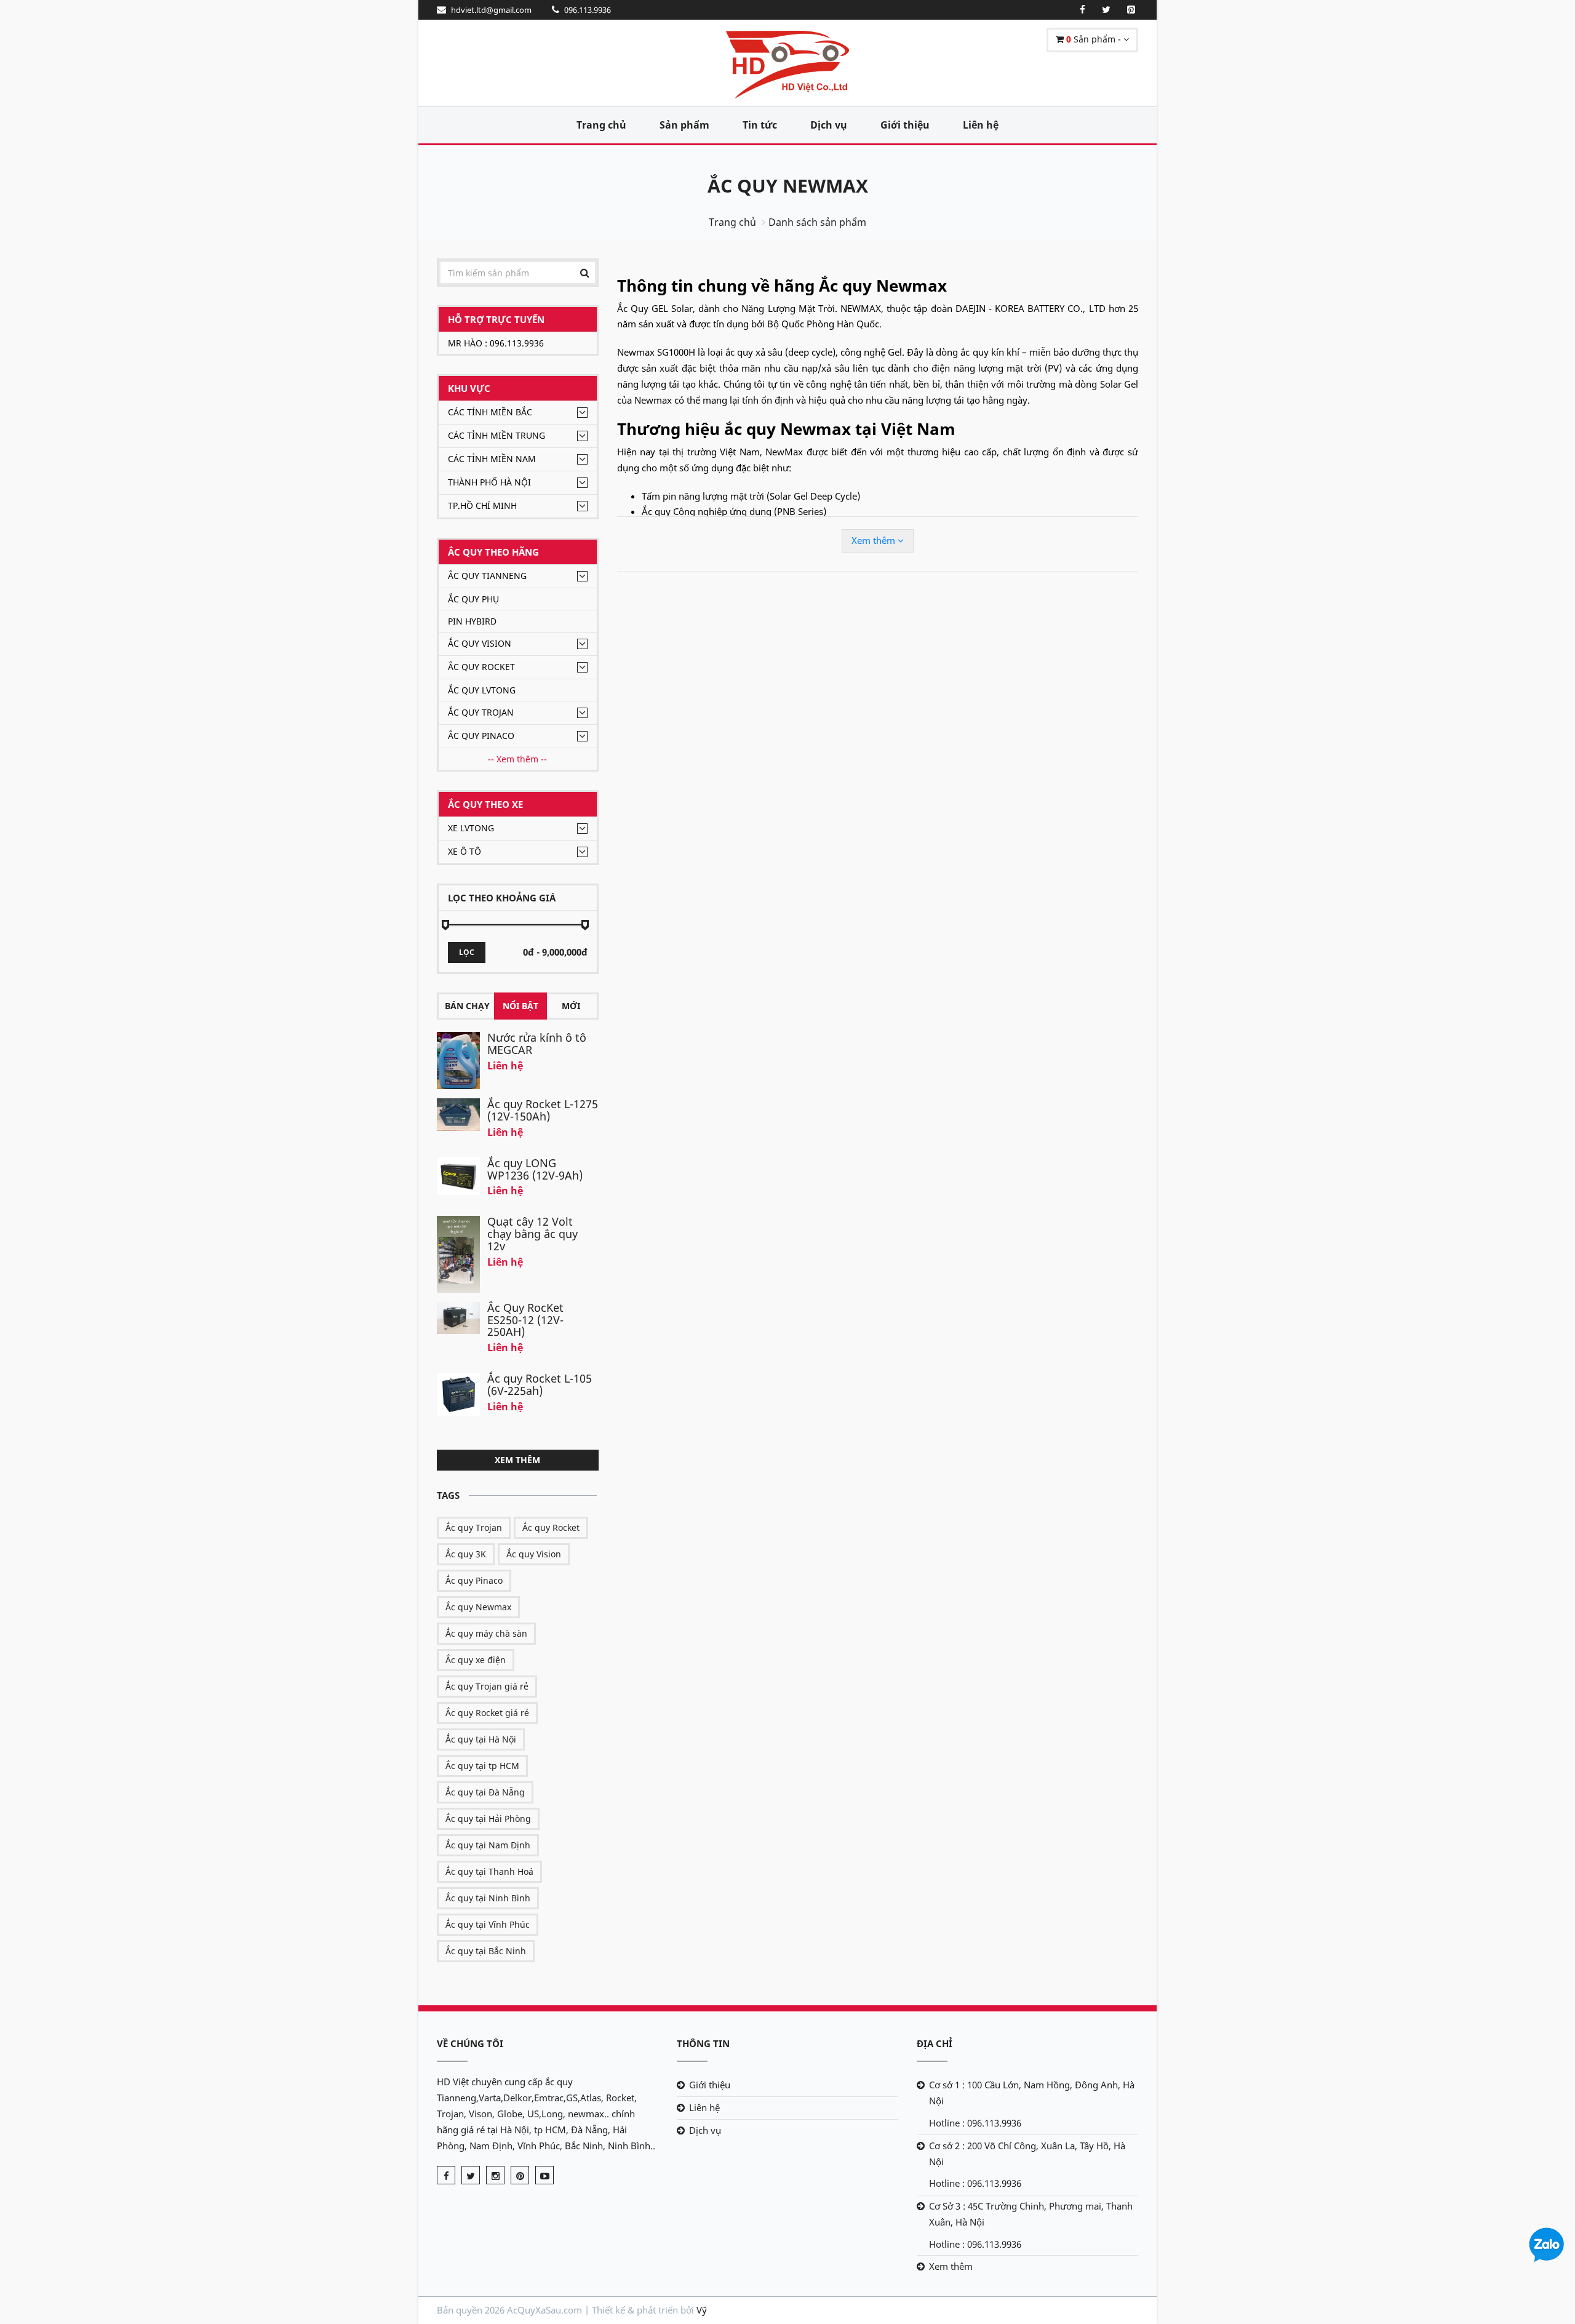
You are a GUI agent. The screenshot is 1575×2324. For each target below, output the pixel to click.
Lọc (467, 952)
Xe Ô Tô (465, 851)
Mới (571, 1006)
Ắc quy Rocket (481, 667)
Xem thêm (517, 1460)
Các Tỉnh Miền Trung (496, 435)
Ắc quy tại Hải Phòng (488, 1819)
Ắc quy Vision (480, 643)
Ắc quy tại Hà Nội (481, 1739)
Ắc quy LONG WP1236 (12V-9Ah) (535, 1169)
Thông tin (703, 2043)
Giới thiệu (905, 125)
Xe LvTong (471, 828)
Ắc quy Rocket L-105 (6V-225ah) (540, 1384)
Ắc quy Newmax (478, 1607)
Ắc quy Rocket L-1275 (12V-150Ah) (543, 1110)
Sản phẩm (684, 125)
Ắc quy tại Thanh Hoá (489, 1871)
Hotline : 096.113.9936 (975, 2123)
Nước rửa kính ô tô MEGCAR (537, 1044)
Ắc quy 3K (466, 1554)
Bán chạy (467, 1006)
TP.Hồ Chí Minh (482, 505)
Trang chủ (601, 125)
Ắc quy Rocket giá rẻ (487, 1713)
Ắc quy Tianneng (487, 576)
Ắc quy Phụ (473, 599)
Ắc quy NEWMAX (788, 186)
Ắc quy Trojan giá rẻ (487, 1686)
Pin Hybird (472, 621)
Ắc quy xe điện (476, 1660)
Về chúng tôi (470, 2043)
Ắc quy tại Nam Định (488, 1845)
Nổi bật (520, 1006)
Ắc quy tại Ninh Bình (488, 1898)
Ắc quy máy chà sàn (486, 1633)
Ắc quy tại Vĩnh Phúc (488, 1924)
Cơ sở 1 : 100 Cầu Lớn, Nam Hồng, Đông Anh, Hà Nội (1032, 2093)
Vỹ (702, 2310)
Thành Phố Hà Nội (489, 482)
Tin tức (760, 125)
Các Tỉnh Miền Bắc (490, 412)
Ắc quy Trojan (481, 712)
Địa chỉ (935, 2043)
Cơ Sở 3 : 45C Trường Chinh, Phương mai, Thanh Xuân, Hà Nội (1031, 2214)
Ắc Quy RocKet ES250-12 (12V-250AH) (525, 1320)
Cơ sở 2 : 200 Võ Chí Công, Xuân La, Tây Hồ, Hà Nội (1027, 2154)
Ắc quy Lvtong (482, 690)
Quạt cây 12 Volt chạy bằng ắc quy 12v (532, 1234)
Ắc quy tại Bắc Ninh (486, 1951)
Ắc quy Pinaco (481, 736)
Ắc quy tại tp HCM (482, 1766)
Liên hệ (981, 125)
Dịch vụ (829, 125)
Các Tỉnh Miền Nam (492, 459)
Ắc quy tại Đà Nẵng (485, 1792)
